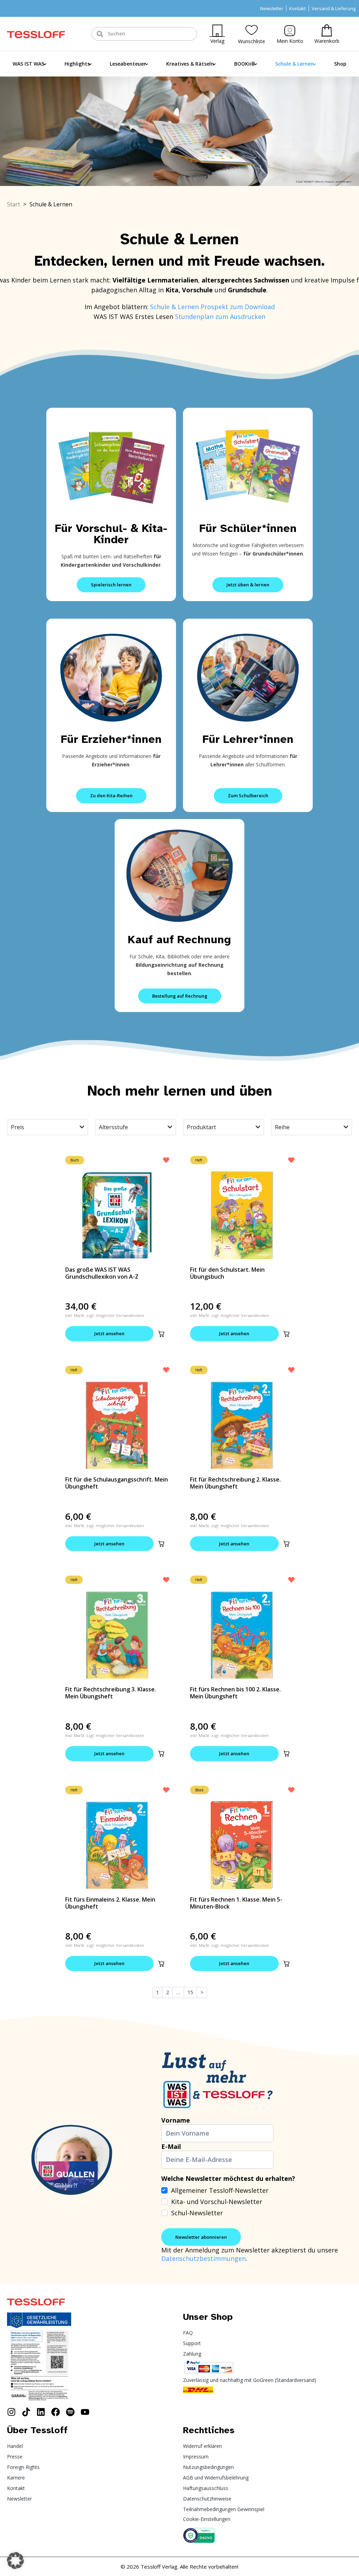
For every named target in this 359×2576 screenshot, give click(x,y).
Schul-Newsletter (197, 2213)
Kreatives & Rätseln (190, 64)
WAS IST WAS (28, 64)
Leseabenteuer (128, 64)
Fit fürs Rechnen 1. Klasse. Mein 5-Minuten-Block (236, 1903)
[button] (161, 1334)
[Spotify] (70, 2412)
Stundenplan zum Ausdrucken (220, 317)
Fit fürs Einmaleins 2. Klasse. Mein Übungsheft (110, 1903)
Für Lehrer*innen (248, 739)
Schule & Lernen (294, 64)
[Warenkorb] (327, 30)
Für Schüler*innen (248, 528)
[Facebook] (56, 2412)
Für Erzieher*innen (111, 739)
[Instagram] (11, 2412)
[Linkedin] (41, 2412)
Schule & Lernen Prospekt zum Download (212, 307)
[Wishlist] (252, 30)
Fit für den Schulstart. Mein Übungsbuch (227, 1273)
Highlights (77, 64)
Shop (340, 64)
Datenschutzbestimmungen (204, 2258)
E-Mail (171, 2146)
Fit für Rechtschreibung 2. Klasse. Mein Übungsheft (235, 1483)
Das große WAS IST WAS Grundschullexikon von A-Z (102, 1273)
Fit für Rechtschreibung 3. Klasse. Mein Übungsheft (111, 1693)
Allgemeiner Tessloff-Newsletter (220, 2190)
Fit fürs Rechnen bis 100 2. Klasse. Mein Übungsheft (235, 1693)
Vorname (176, 2120)
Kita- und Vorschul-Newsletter (217, 2202)
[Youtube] (85, 2412)
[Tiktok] (26, 2412)
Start (13, 204)
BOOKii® (245, 64)
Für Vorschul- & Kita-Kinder (111, 534)
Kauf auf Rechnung (179, 940)
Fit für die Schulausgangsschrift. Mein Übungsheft (117, 1483)
